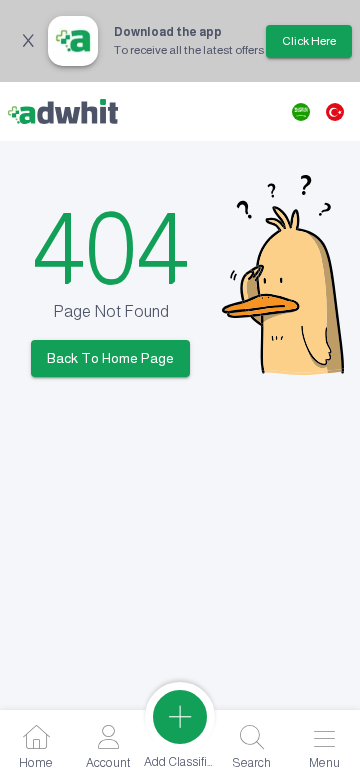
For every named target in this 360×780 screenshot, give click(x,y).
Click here (309, 41)
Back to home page (110, 358)
